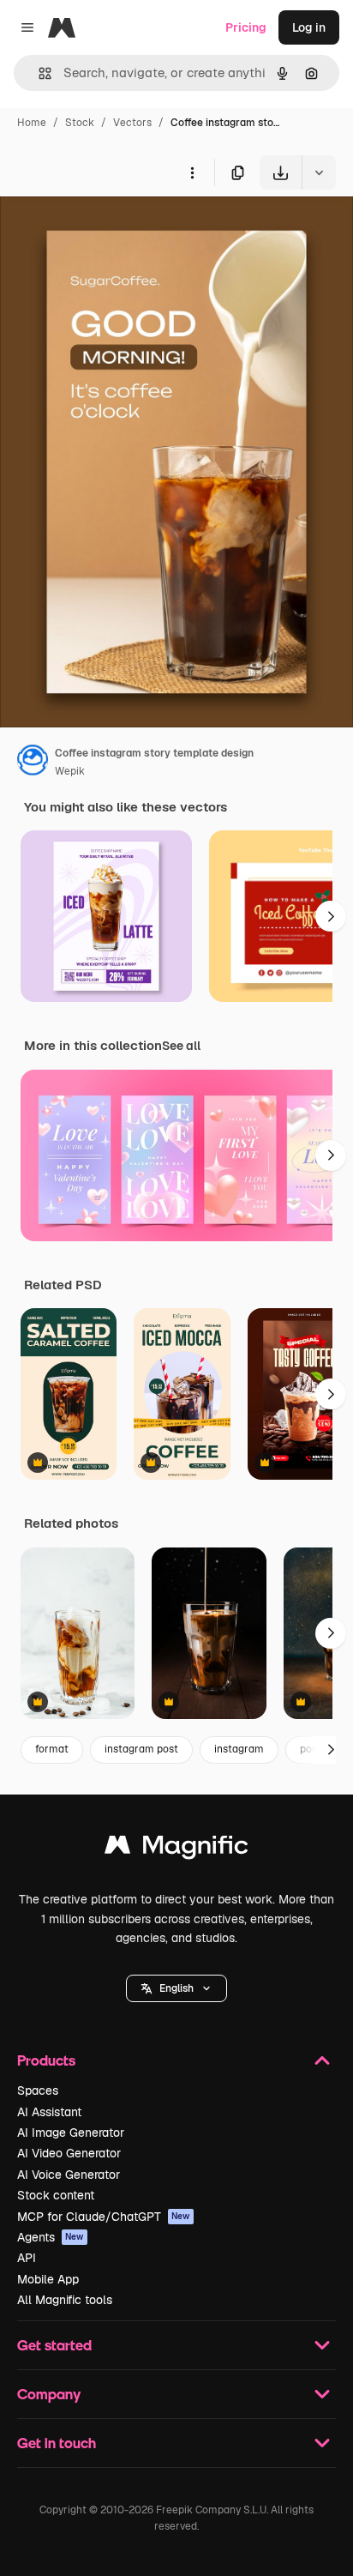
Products (46, 2060)
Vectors (132, 123)
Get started (54, 2345)
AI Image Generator (71, 2133)
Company (49, 2394)
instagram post (141, 1749)
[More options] (192, 172)
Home (32, 123)
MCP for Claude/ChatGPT (104, 2217)
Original (110, 229)
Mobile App (48, 2279)
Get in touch (57, 2443)
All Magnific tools (65, 2300)
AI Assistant (49, 2112)
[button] (176, 1988)
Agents (51, 2237)
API (27, 2258)
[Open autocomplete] (38, 73)
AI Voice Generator (69, 2175)
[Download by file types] (319, 172)
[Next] (331, 916)
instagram (239, 1749)
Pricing (246, 27)
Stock (80, 123)
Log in (309, 27)
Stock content (56, 2195)
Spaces (38, 2090)
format (52, 1749)
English (176, 1988)
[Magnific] (176, 1849)
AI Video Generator (69, 2153)
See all (181, 1046)
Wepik (70, 771)
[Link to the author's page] (33, 763)
